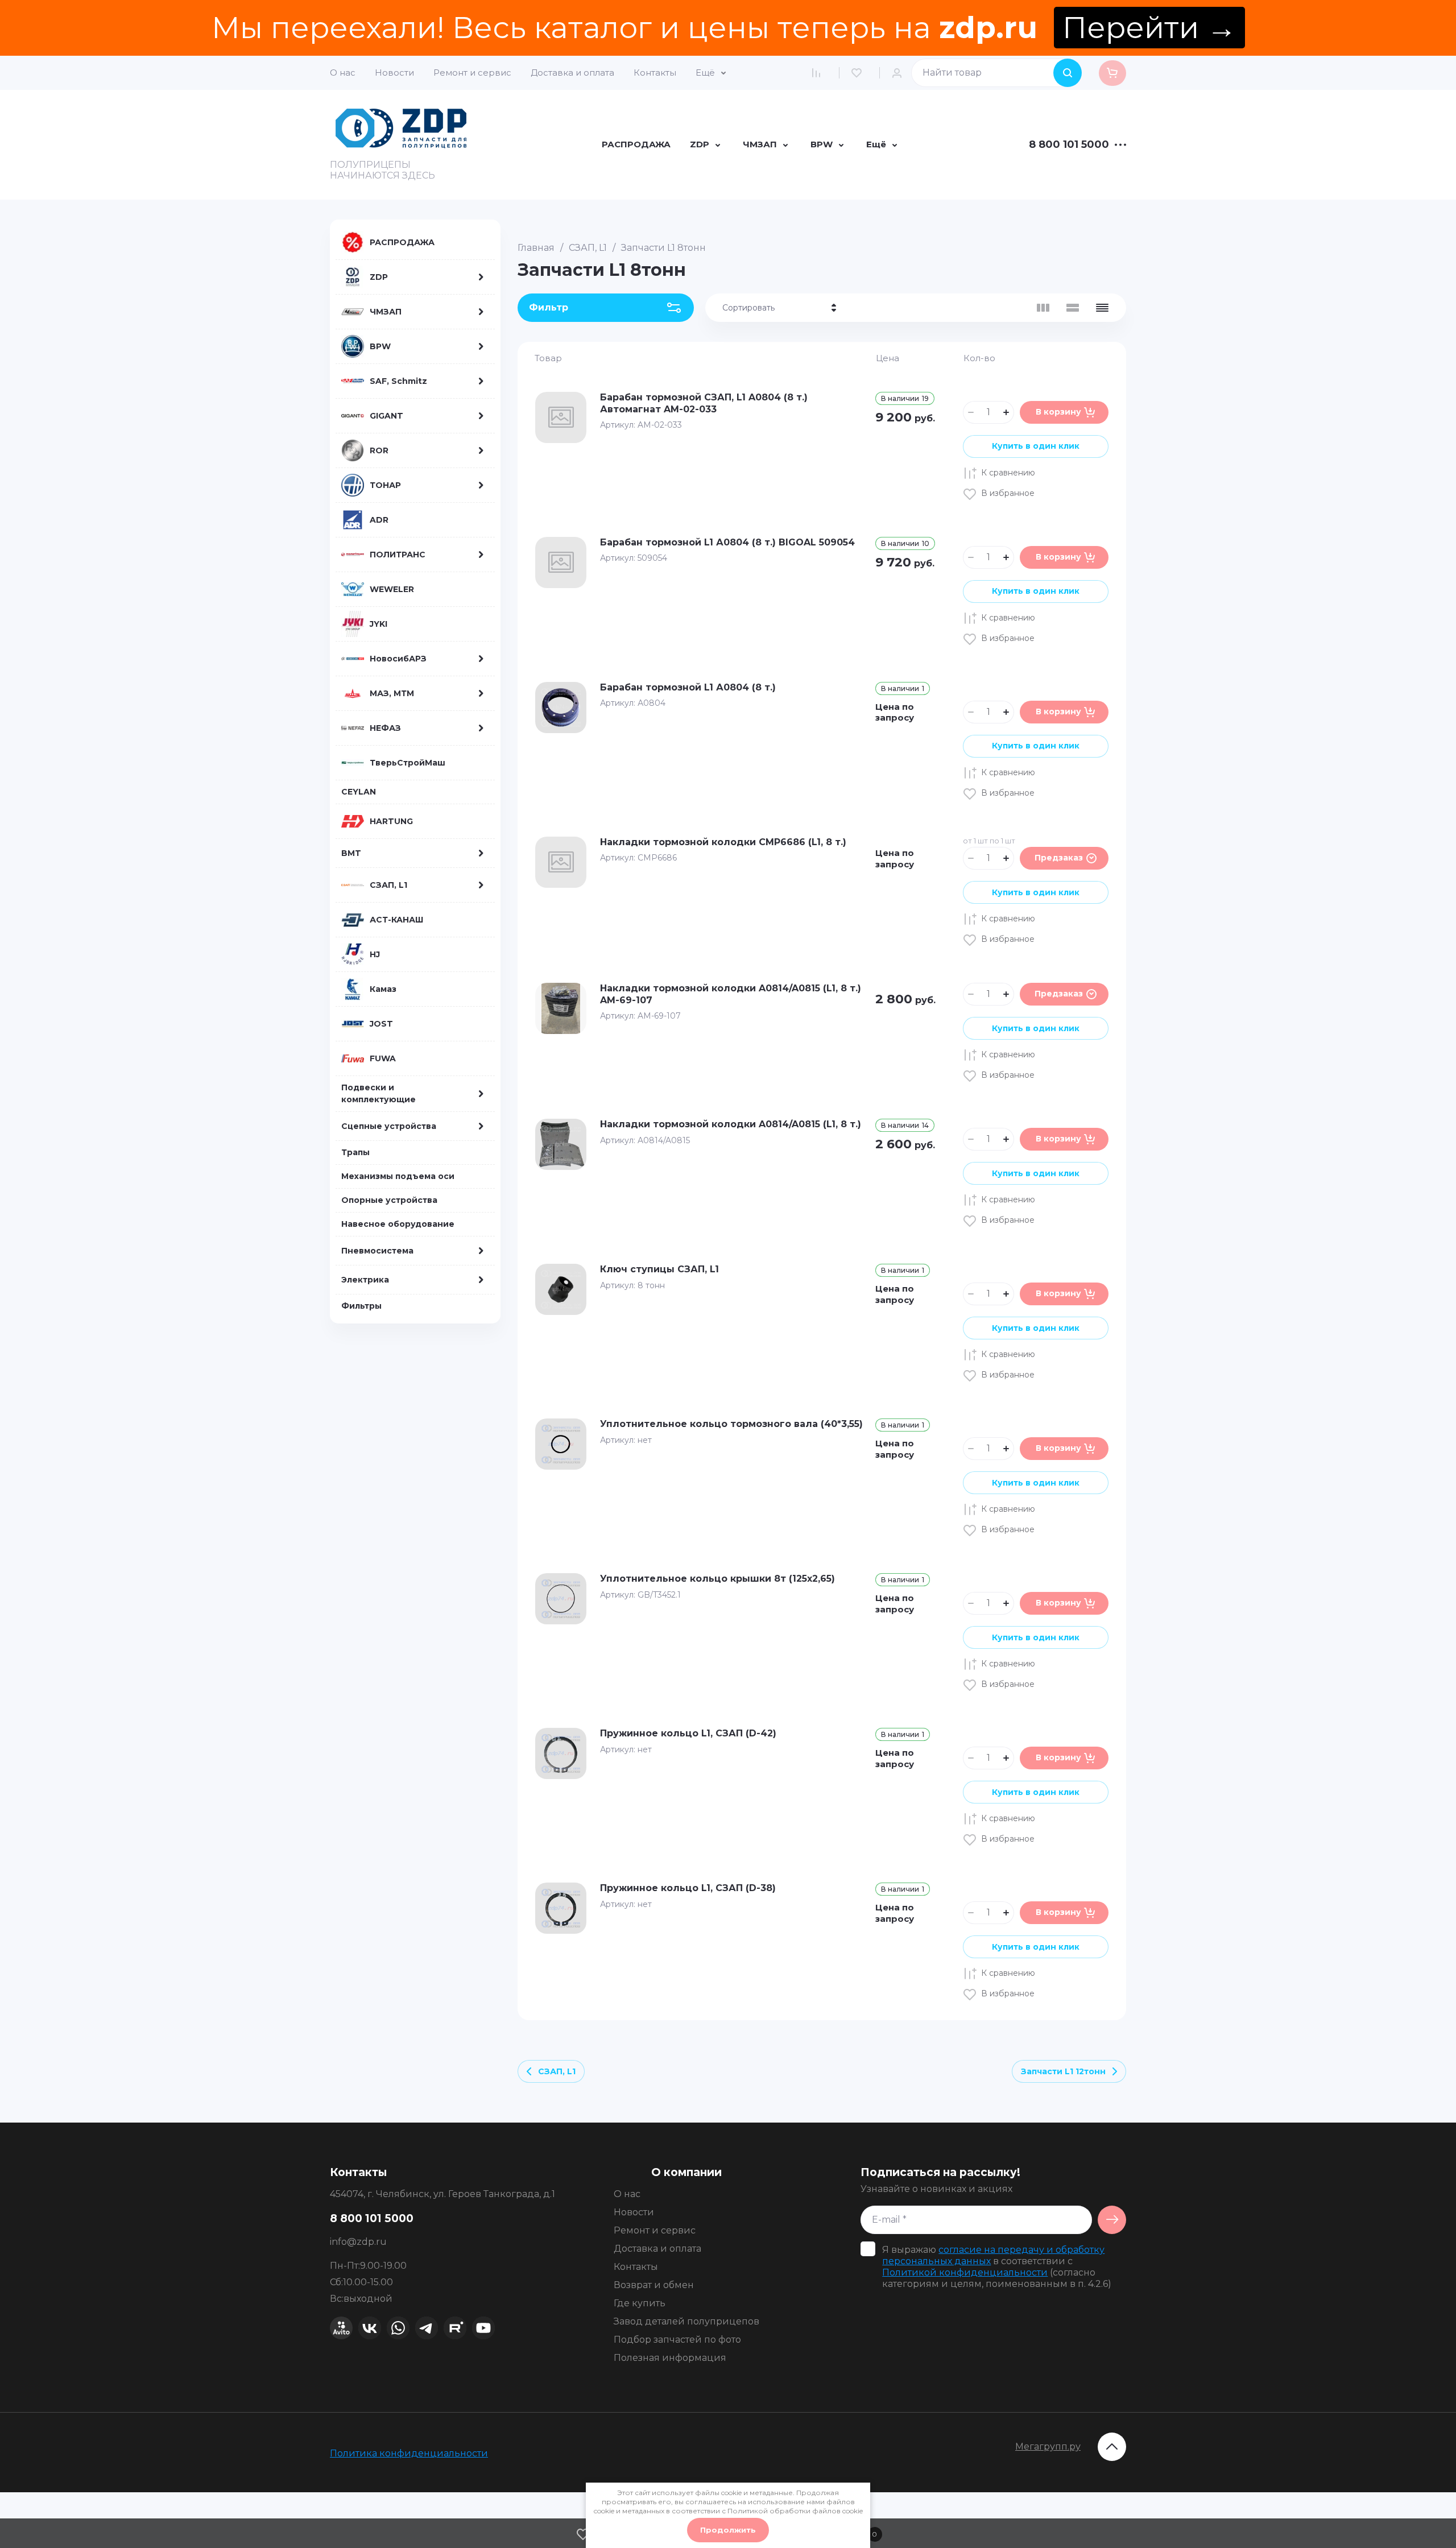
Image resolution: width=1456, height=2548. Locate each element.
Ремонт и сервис (472, 73)
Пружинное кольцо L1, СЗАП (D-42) (688, 1733)
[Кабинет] (900, 73)
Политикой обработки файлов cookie (795, 2511)
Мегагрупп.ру (1048, 2446)
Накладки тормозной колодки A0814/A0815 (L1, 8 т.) (731, 1124)
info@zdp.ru (358, 2242)
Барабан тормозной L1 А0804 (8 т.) (688, 687)
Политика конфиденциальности (409, 2453)
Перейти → (1149, 28)
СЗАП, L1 (588, 248)
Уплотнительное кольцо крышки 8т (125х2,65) (717, 1579)
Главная (536, 248)
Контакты (655, 73)
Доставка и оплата (572, 73)
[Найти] (1068, 73)
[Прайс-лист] (1102, 308)
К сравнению (1008, 473)
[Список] (1073, 308)
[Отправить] (1112, 2220)
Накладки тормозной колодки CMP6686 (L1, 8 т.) (723, 842)
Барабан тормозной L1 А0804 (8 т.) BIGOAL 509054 (727, 542)
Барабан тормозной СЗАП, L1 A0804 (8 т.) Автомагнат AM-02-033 (704, 403)
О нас (343, 73)
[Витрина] (1043, 308)
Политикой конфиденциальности (965, 2272)
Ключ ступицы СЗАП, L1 (659, 1269)
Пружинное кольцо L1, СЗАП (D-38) (688, 1888)
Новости (394, 73)
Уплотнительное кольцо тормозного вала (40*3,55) (731, 1424)
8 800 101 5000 (1069, 145)
